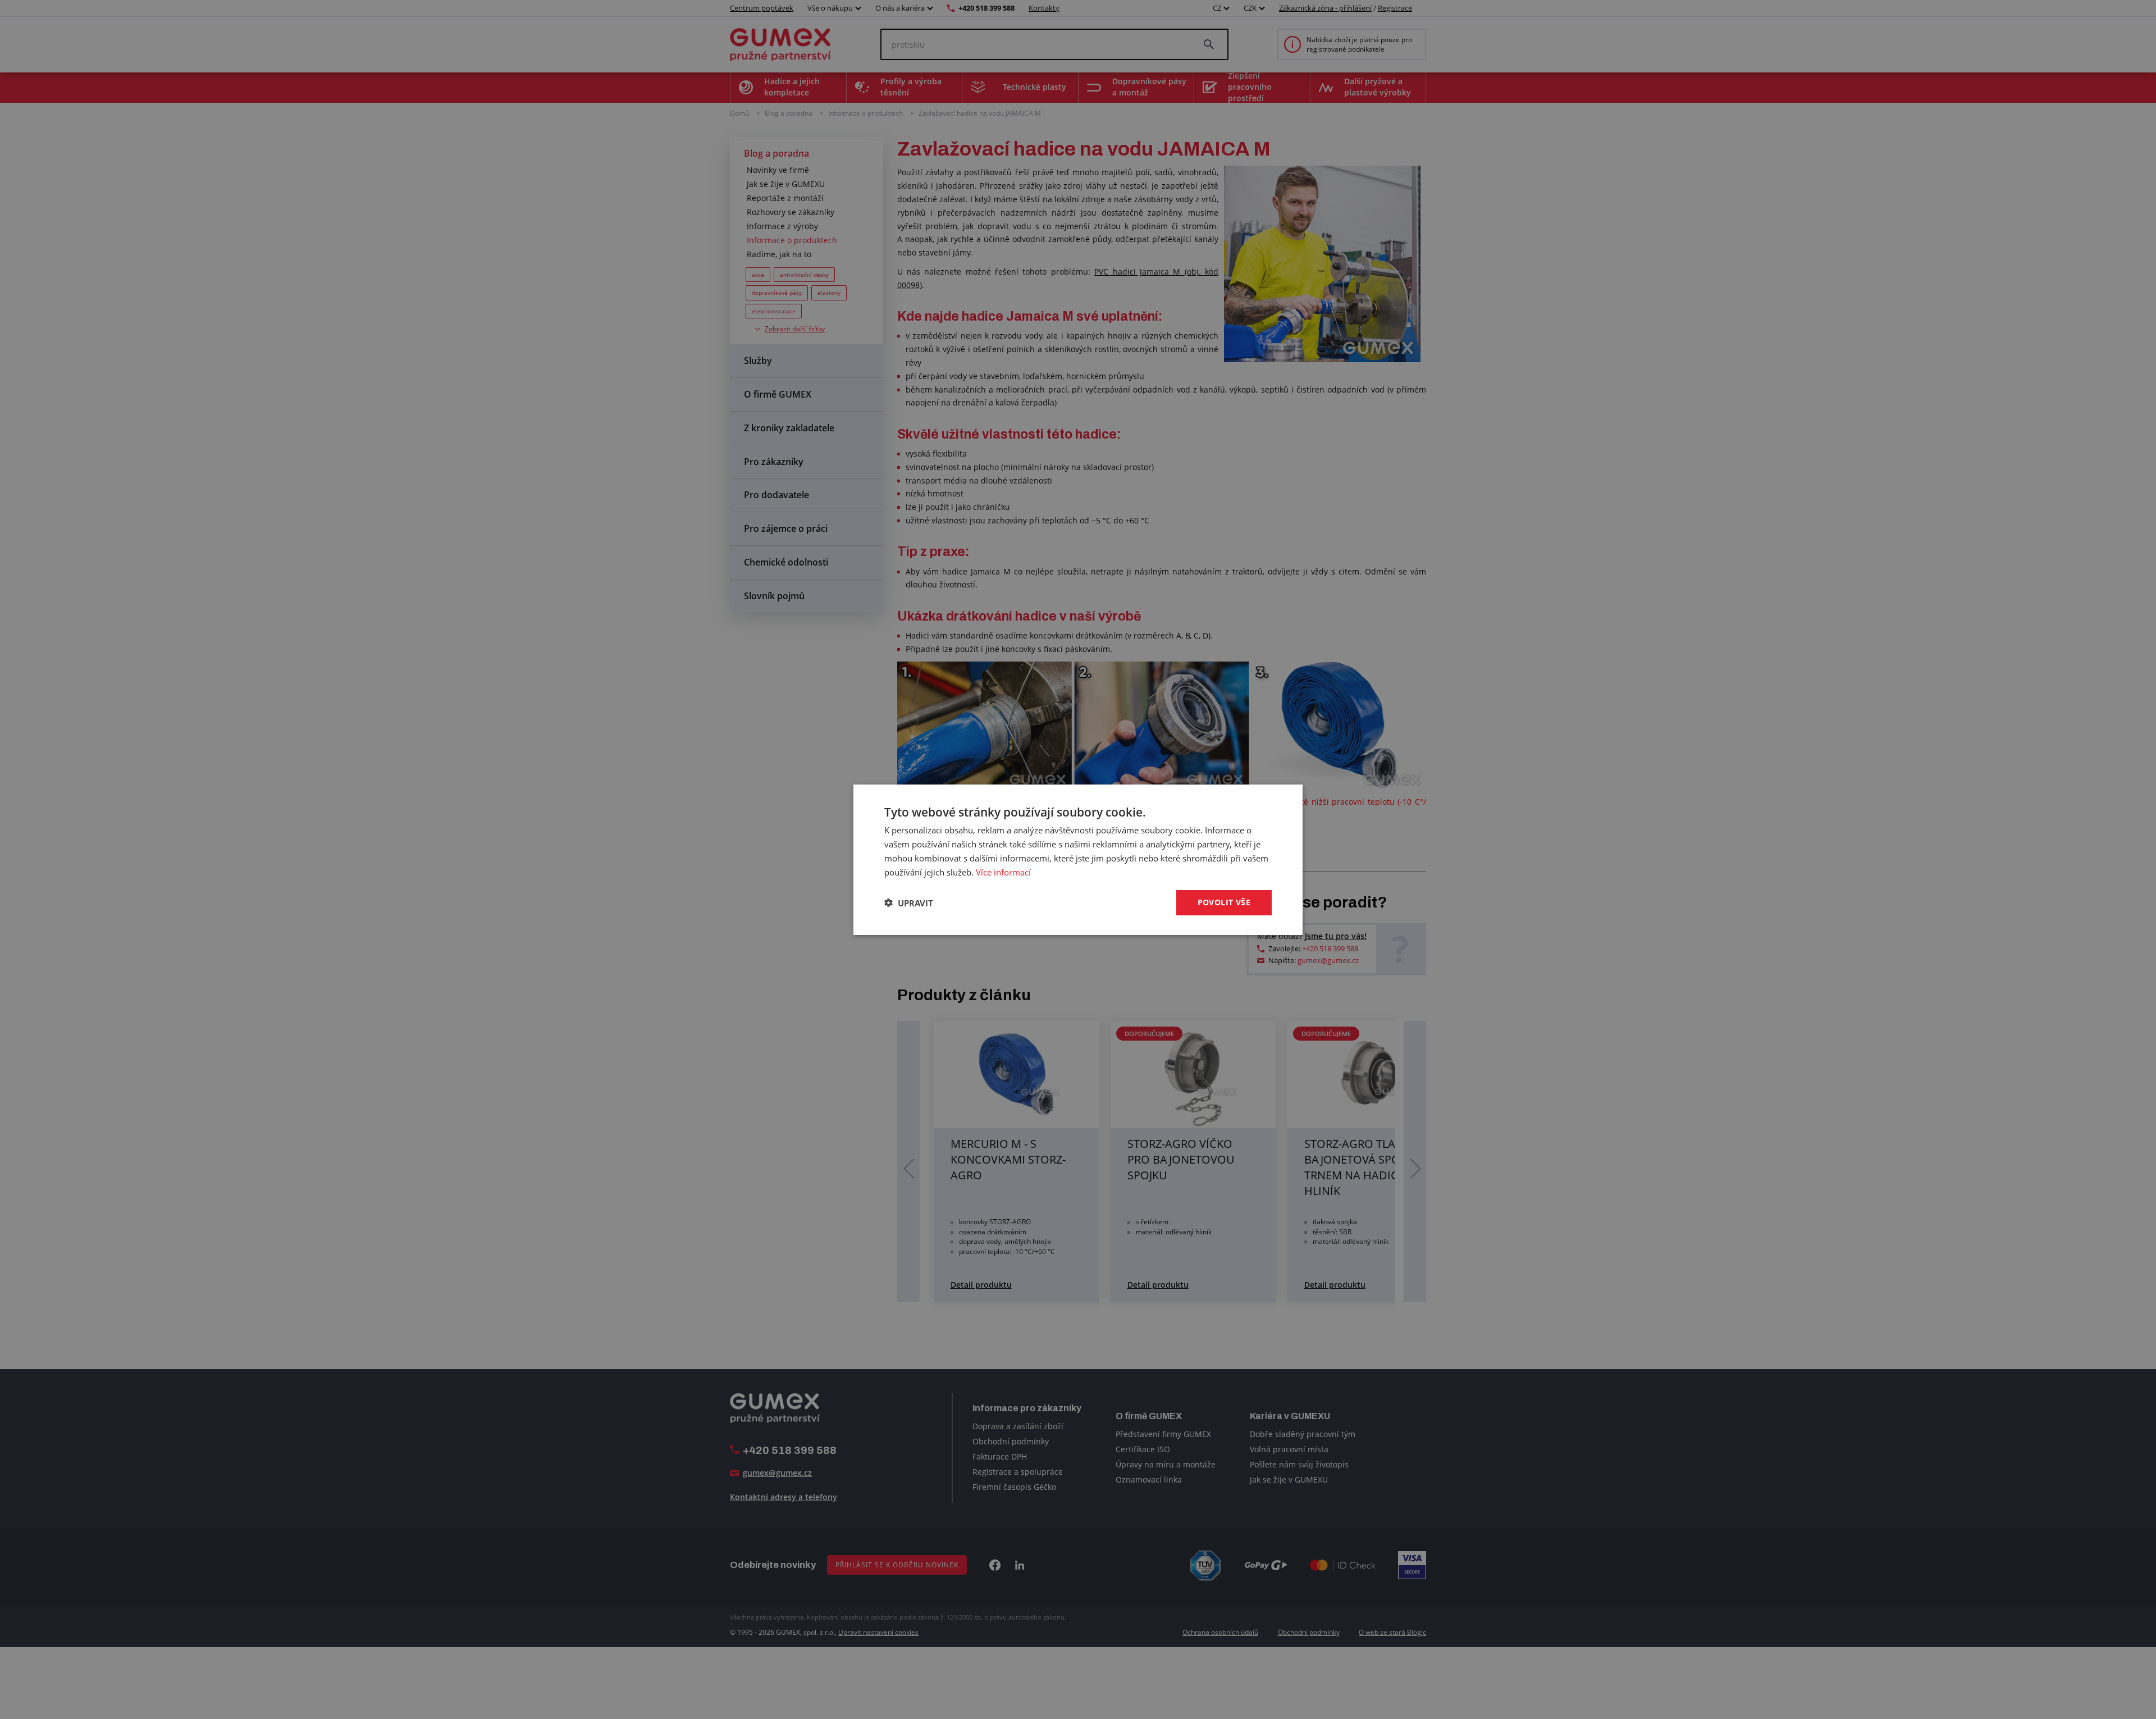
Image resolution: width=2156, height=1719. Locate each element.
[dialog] (1078, 859)
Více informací (1003, 872)
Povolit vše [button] (1224, 902)
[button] (909, 902)
